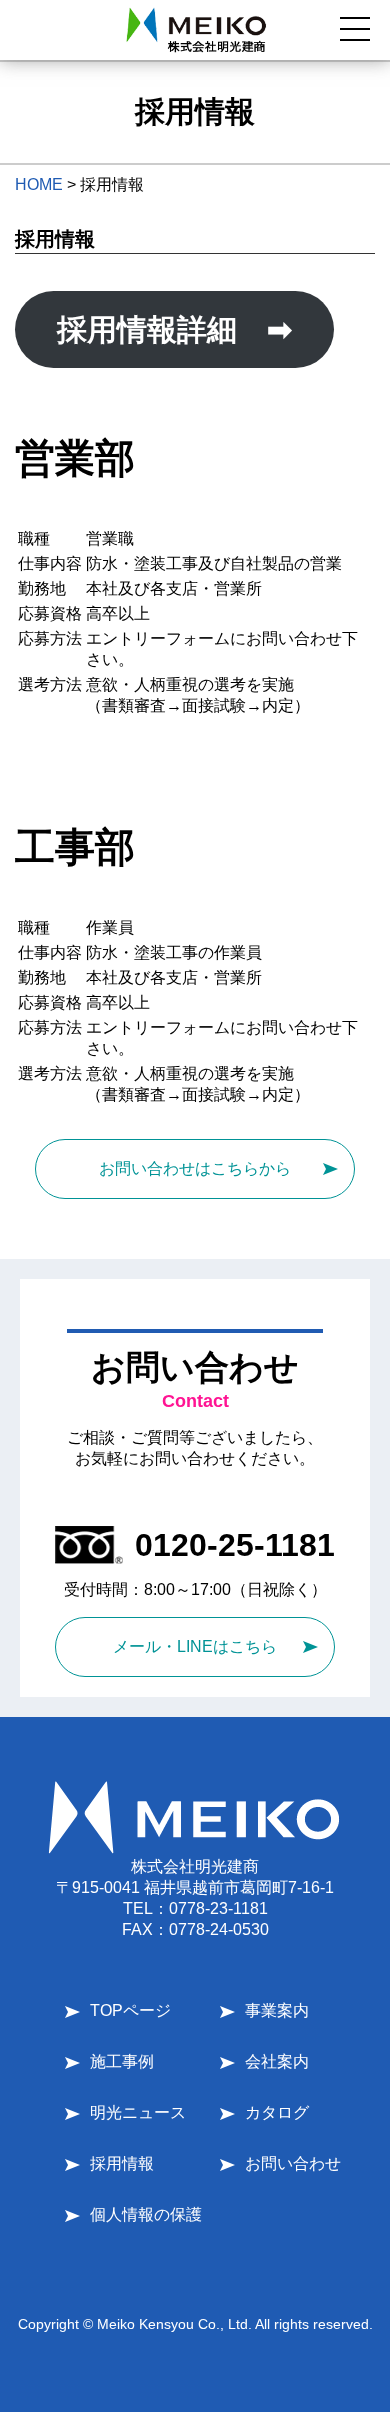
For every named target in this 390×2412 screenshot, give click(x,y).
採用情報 (122, 2163)
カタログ (277, 2112)
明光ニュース (138, 2112)
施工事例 (122, 2061)
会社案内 (277, 2061)
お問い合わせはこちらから (195, 1168)
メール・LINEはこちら (195, 1646)
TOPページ (130, 2010)
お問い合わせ (293, 2163)
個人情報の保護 (146, 2214)
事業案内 (277, 2010)
